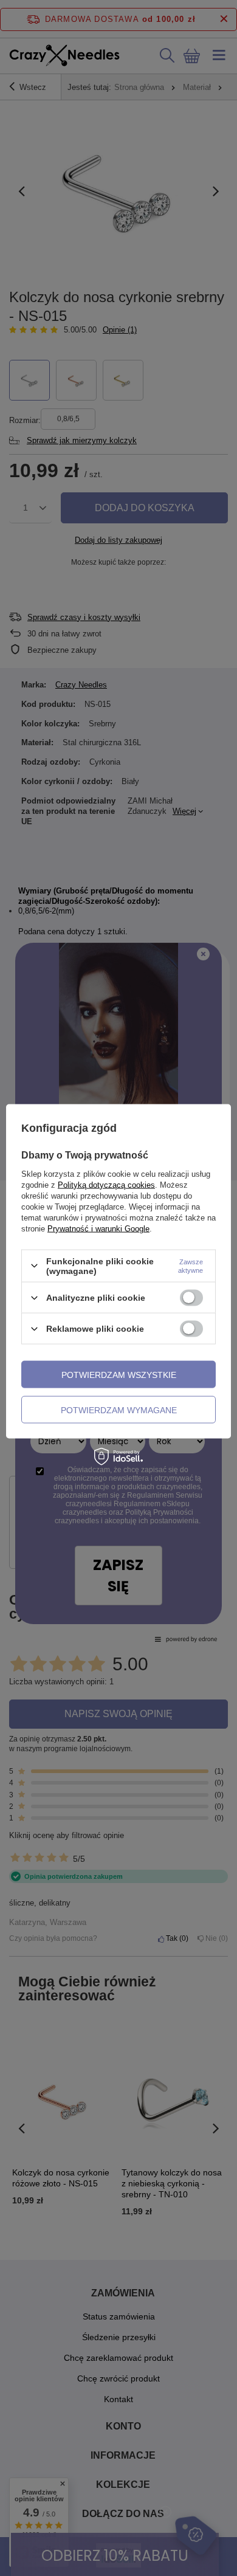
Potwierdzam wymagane (119, 1410)
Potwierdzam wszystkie (119, 1374)
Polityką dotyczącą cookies (106, 1184)
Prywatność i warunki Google (98, 1228)
